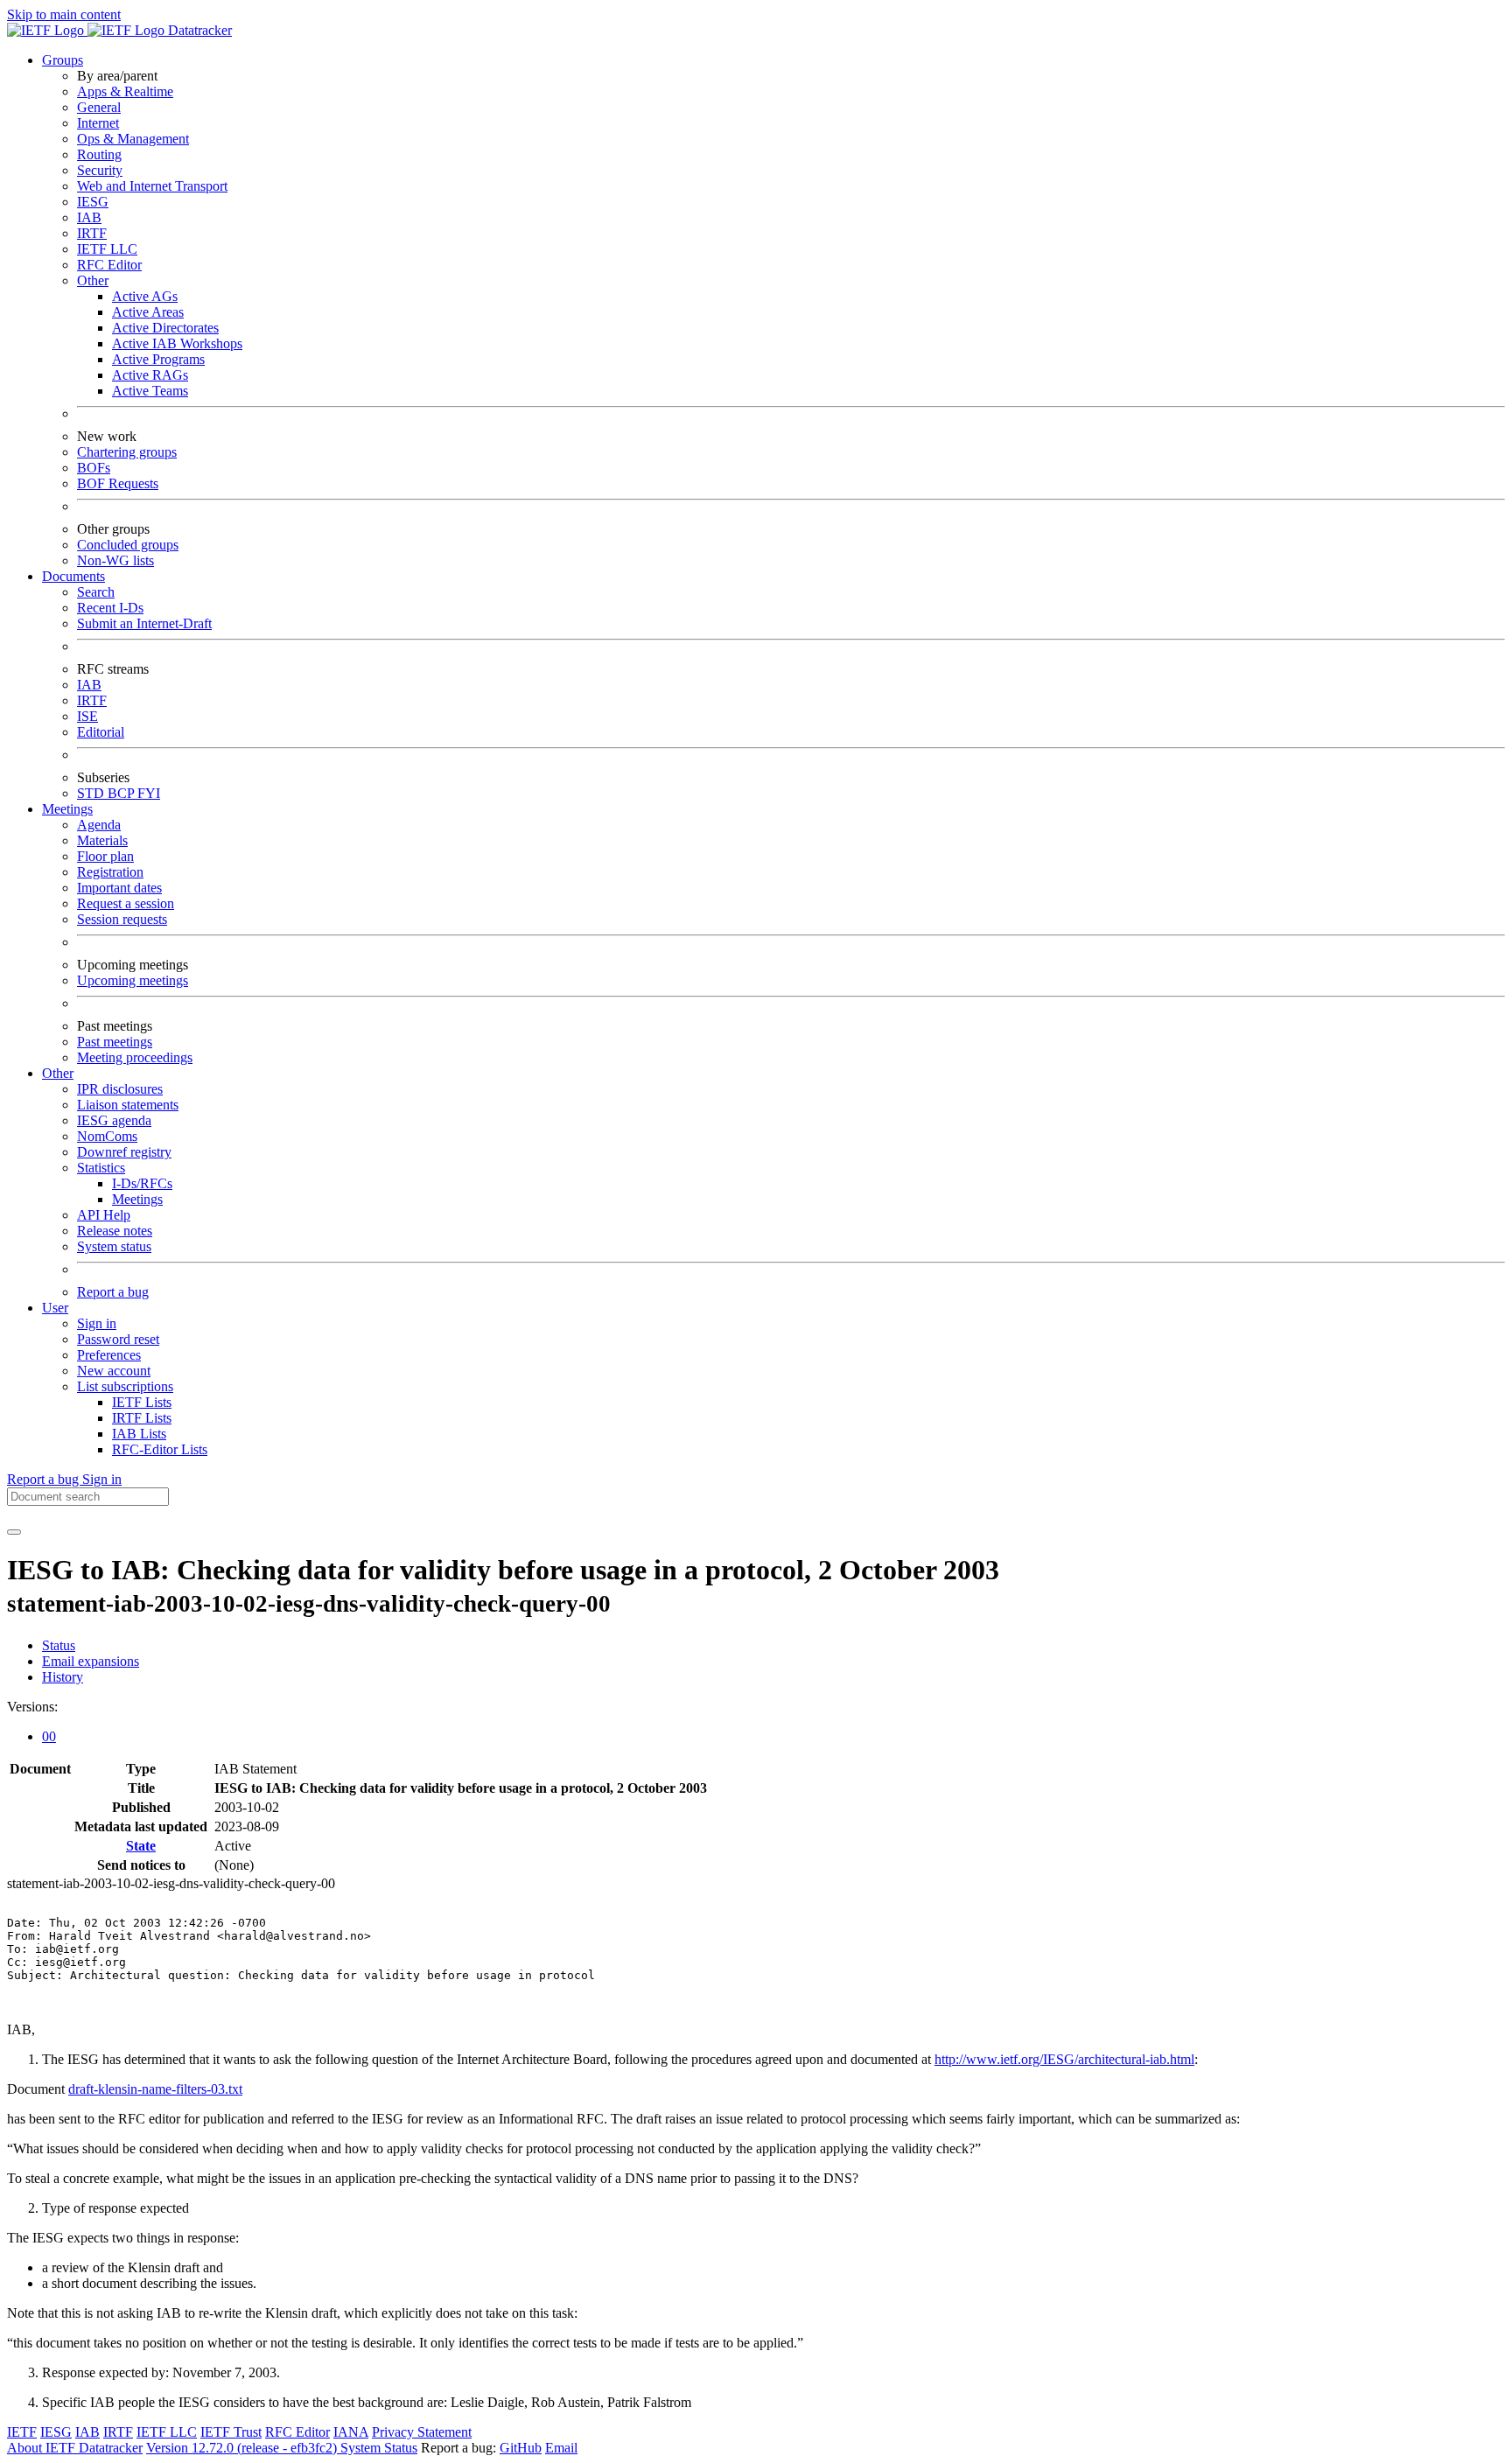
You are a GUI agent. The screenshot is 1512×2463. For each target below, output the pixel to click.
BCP (122, 793)
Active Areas (148, 312)
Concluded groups (128, 545)
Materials (102, 840)
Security (100, 170)
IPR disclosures (120, 1089)
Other (93, 280)
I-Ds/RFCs (142, 1183)
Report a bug (113, 1292)
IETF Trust (231, 2432)
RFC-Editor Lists (160, 1449)
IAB (89, 217)
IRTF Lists (142, 1418)
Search (96, 592)
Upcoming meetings (133, 980)
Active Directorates (165, 328)
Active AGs (145, 296)
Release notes (115, 1231)
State (141, 1846)
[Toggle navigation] (14, 1532)
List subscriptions (125, 1386)
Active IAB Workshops (177, 343)
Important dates (119, 888)
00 (49, 1736)
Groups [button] (63, 60)
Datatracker (198, 30)
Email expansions (91, 1661)
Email (561, 2448)
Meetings (137, 1199)
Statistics (101, 1168)
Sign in (97, 1323)
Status (59, 1645)
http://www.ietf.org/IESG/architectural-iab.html (1064, 2059)
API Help (104, 1215)
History (63, 1677)
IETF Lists (142, 1402)
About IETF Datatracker (75, 2448)
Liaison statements (128, 1105)
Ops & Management (133, 139)
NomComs (107, 1136)
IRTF (92, 233)
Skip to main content (64, 14)
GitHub (521, 2448)
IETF (22, 2432)
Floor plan (105, 856)
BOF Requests (118, 483)
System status (114, 1246)
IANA (351, 2432)
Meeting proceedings (135, 1057)
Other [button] (58, 1073)
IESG (93, 202)
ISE (87, 716)
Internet (98, 123)
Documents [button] (73, 576)
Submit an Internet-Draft (144, 623)
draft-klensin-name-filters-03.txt (155, 2089)
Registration (110, 872)
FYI (149, 793)
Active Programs (158, 359)
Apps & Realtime (125, 91)
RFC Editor (109, 265)
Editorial (101, 732)
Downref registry (124, 1152)
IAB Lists (139, 1434)
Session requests (122, 919)
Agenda (99, 825)
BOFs (94, 468)
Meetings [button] (67, 809)
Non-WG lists (115, 560)
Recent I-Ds (110, 608)
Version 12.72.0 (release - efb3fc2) (243, 2448)
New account (114, 1371)
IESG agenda (114, 1120)
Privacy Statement (422, 2432)
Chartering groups (127, 452)
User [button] (55, 1308)
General (99, 107)
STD (92, 793)
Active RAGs (150, 375)
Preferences (109, 1355)
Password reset (118, 1339)
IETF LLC (107, 249)
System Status (379, 2448)
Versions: (32, 1707)
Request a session (126, 903)
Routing (99, 154)
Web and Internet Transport (152, 186)
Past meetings (115, 1042)
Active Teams (150, 391)
